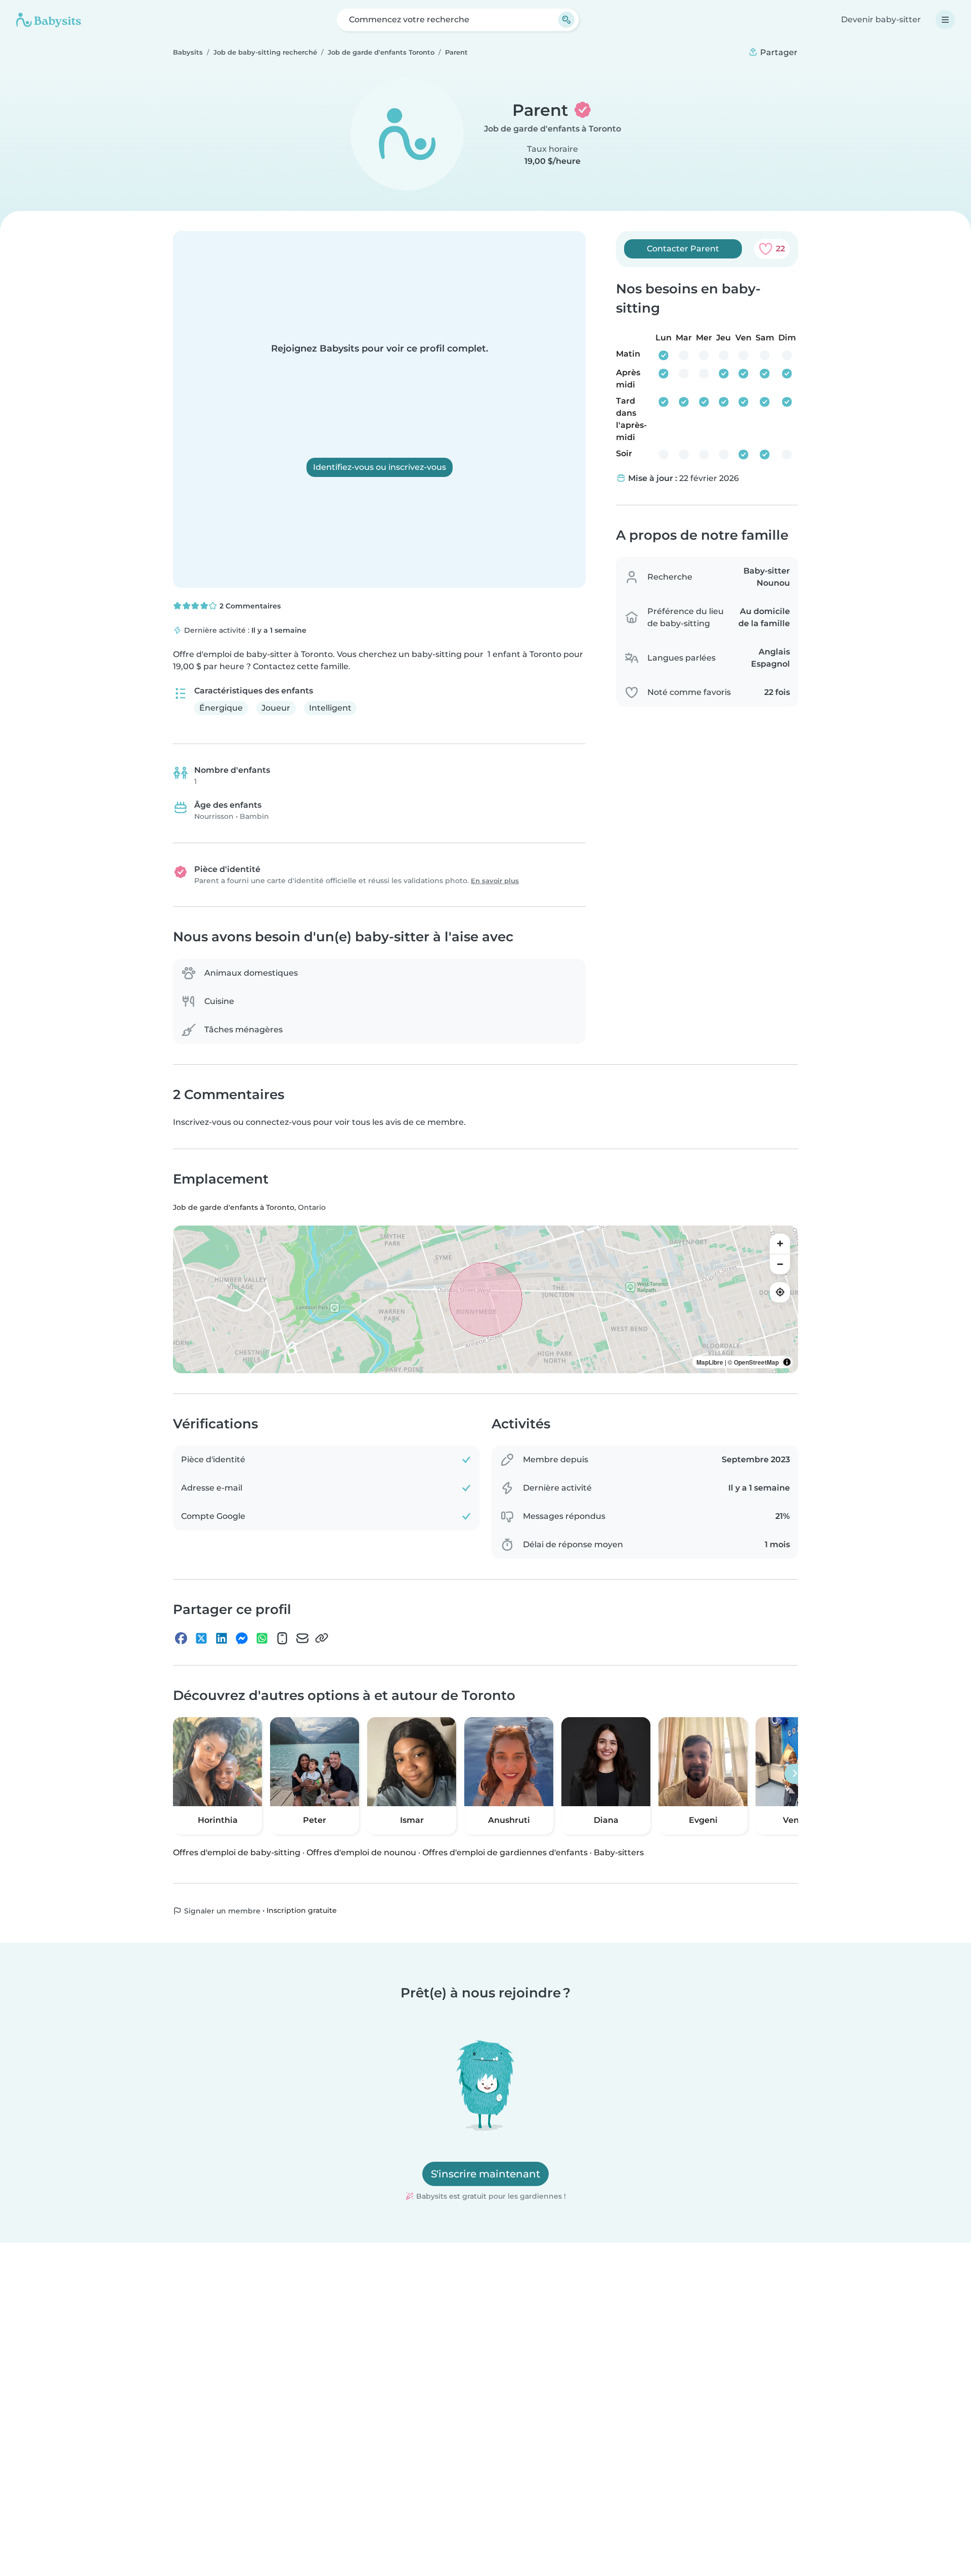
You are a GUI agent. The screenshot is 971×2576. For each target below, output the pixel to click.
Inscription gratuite (302, 1910)
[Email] (302, 1638)
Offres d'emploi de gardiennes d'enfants (505, 1852)
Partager (778, 52)
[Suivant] (795, 1774)
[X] (201, 1638)
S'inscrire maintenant (485, 2174)
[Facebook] (181, 1638)
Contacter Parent (683, 249)
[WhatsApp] (262, 1638)
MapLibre (710, 1362)
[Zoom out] (780, 1264)
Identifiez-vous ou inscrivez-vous (380, 467)
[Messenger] (242, 1638)
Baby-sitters (619, 1852)
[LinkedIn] (222, 1638)
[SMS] (282, 1638)
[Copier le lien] (322, 1638)
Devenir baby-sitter (881, 19)
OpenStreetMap (756, 1362)
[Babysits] (49, 20)
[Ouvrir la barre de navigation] (945, 20)
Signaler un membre (221, 1911)
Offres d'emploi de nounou (361, 1852)
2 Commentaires (249, 606)
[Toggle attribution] (787, 1362)
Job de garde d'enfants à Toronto (553, 129)
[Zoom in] (780, 1244)
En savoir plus (495, 881)
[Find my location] (780, 1292)
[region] (485, 1299)
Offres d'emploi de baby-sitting (237, 1852)
